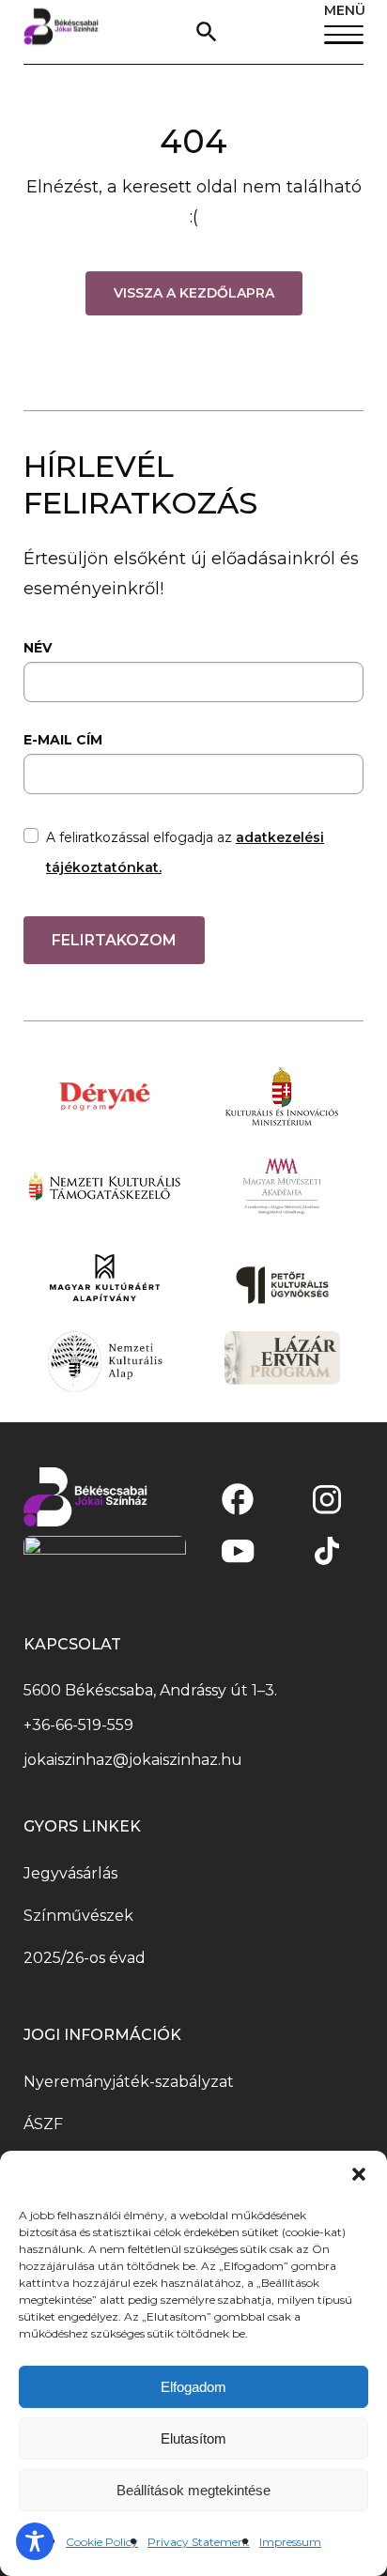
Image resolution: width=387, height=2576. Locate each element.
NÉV (38, 648)
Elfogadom (193, 2387)
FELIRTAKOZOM (114, 940)
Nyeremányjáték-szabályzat (129, 2082)
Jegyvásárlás (70, 1873)
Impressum (290, 2542)
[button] (359, 2174)
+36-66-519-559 (78, 1725)
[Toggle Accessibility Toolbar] (35, 2541)
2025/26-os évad (85, 1958)
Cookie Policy (102, 2542)
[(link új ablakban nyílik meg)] (238, 1499)
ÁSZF (43, 2124)
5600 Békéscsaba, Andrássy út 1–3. (150, 1690)
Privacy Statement (199, 2542)
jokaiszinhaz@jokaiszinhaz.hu (133, 1760)
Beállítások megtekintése (193, 2490)
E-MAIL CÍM (63, 740)
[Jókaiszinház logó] (61, 32)
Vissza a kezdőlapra (194, 293)
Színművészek (78, 1916)
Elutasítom (193, 2438)
